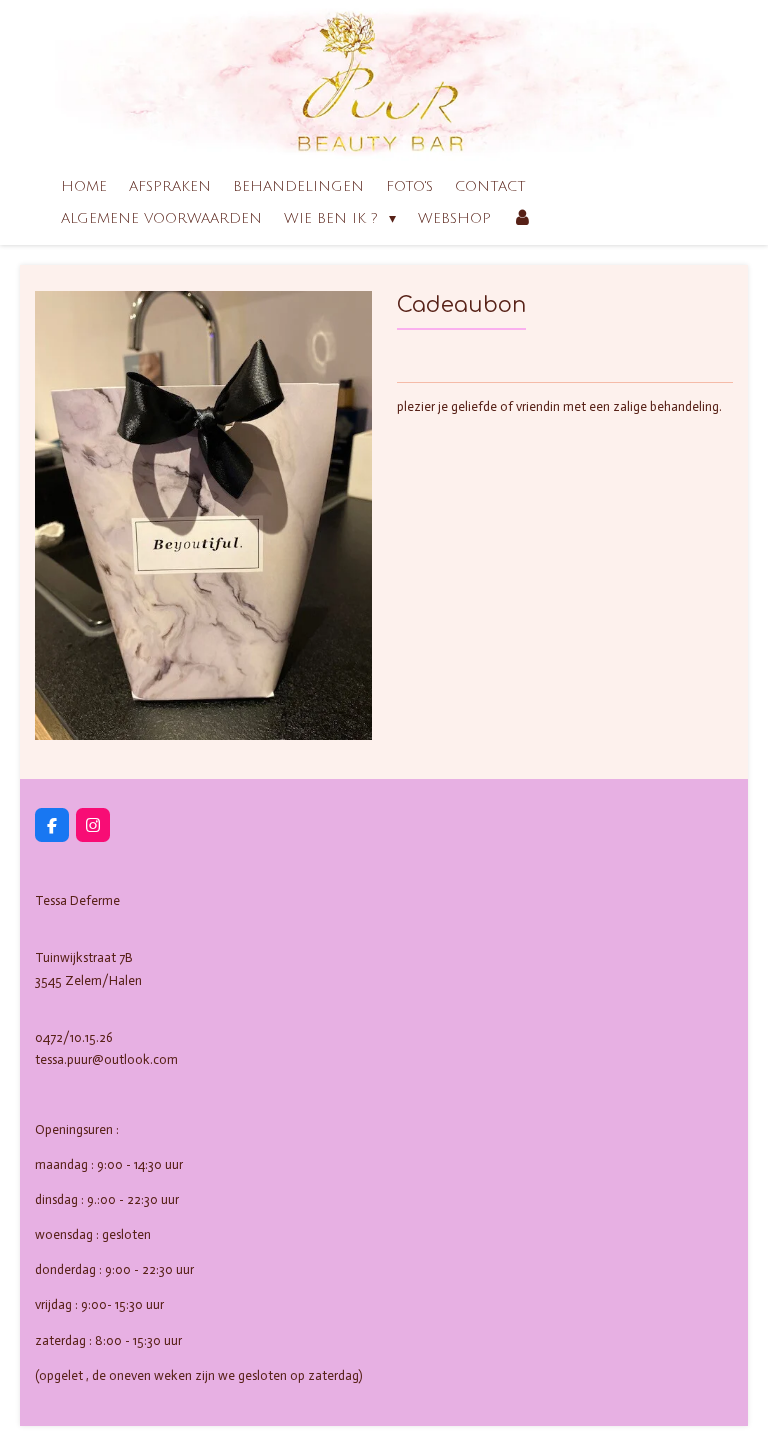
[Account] (523, 219)
